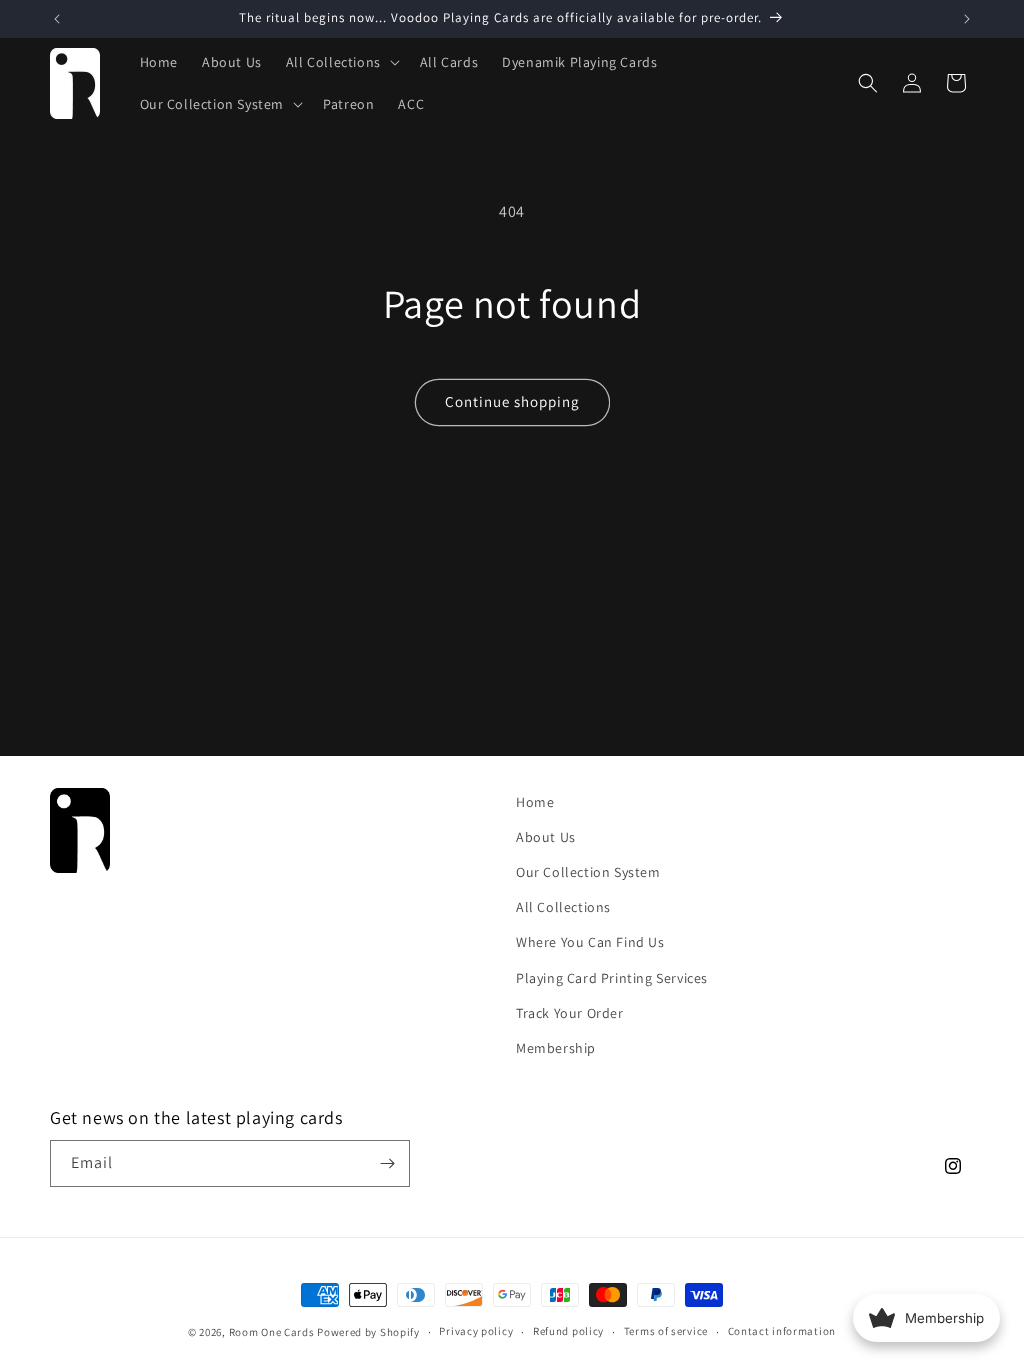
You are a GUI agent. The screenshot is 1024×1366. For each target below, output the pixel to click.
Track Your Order (570, 1013)
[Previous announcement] (57, 19)
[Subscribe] (387, 1163)
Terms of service (666, 1331)
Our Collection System (588, 872)
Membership (556, 1048)
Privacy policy (476, 1331)
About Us (546, 837)
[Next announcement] (967, 19)
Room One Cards (272, 1332)
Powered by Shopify (368, 1332)
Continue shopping (512, 401)
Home (535, 802)
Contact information (782, 1331)
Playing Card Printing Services (612, 978)
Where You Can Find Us (590, 942)
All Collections (563, 907)
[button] (341, 62)
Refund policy (568, 1331)
